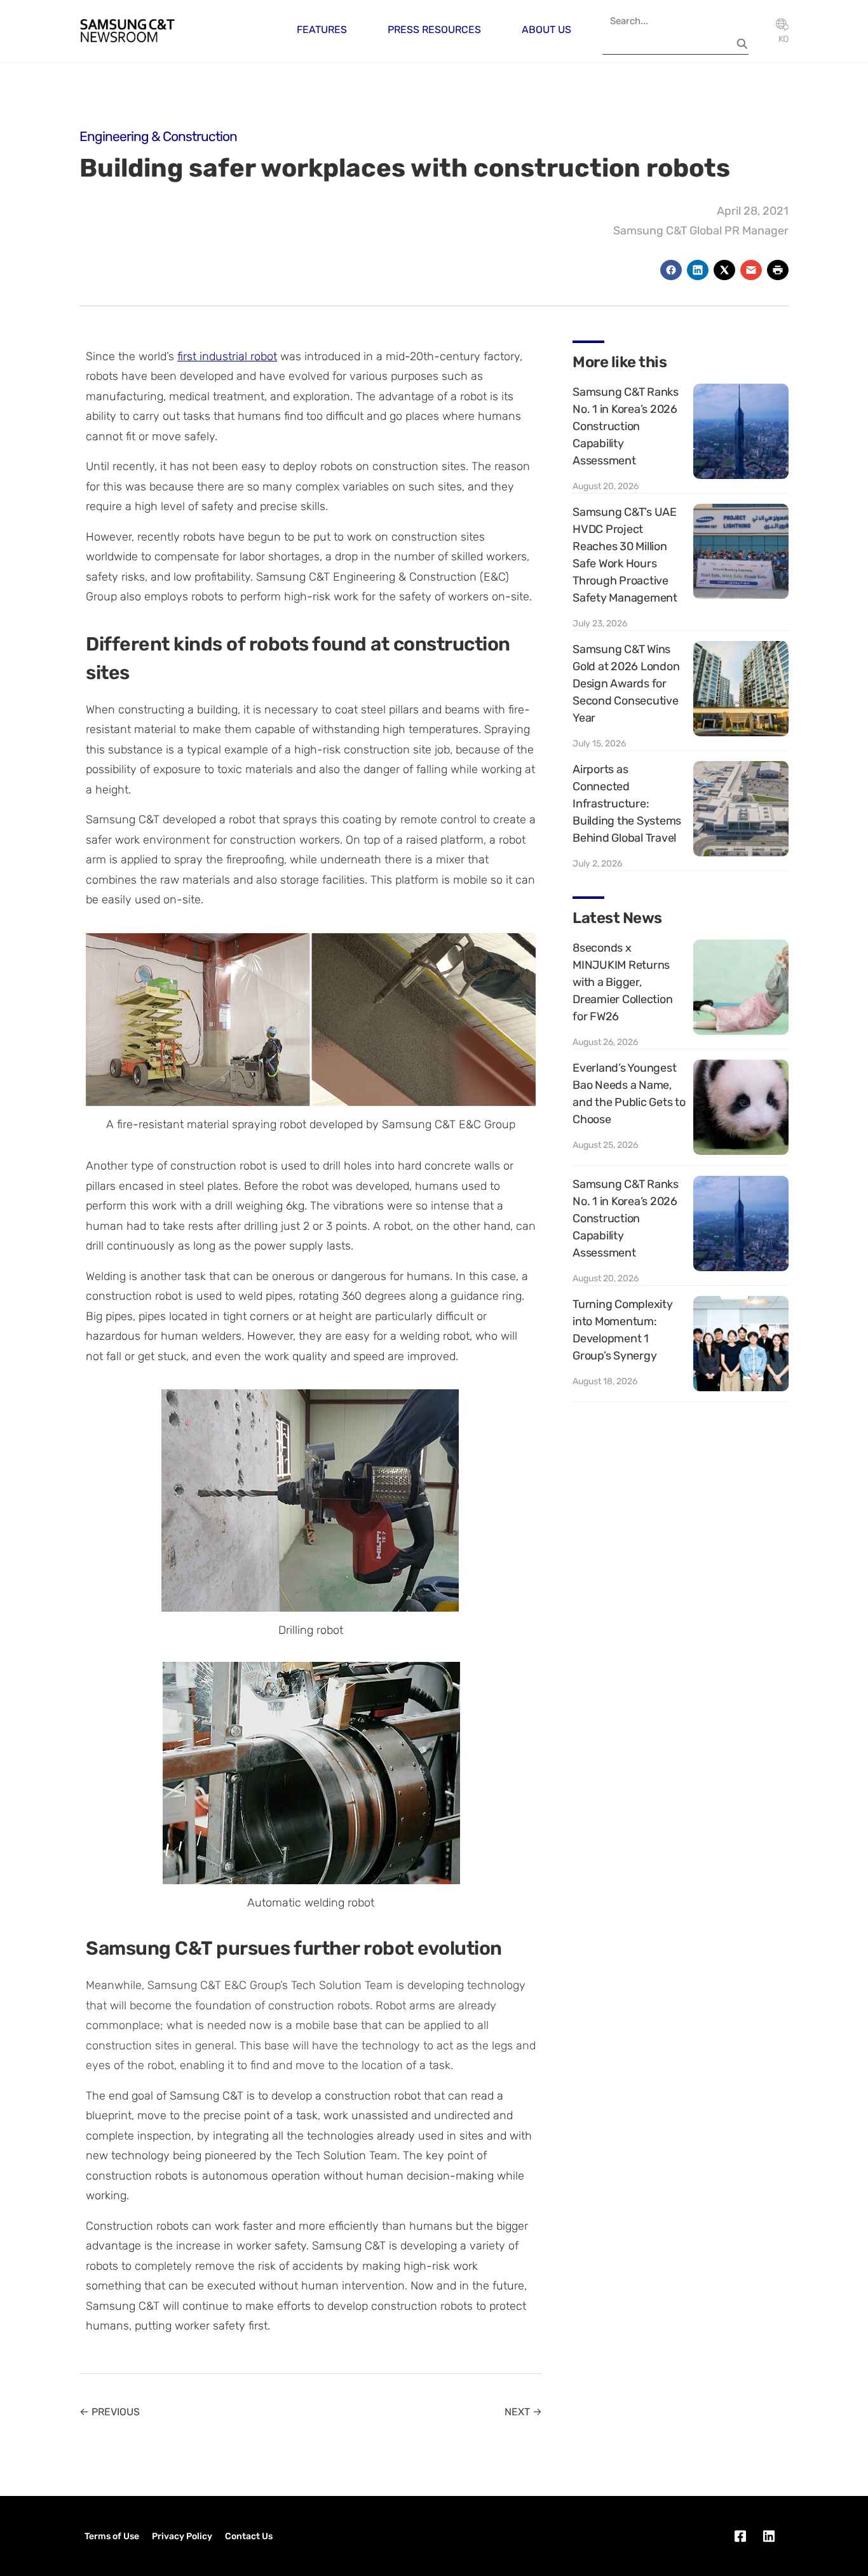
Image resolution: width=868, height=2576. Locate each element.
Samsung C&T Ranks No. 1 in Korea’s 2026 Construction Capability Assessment (626, 426)
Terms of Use (112, 2536)
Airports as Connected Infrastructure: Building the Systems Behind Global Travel (627, 804)
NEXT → (523, 2412)
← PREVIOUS (110, 2412)
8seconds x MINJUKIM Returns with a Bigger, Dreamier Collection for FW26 (622, 982)
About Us (546, 30)
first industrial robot (227, 356)
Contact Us (249, 2536)
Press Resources (434, 30)
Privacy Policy (182, 2536)
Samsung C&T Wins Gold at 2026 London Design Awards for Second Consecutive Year (626, 684)
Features (322, 30)
